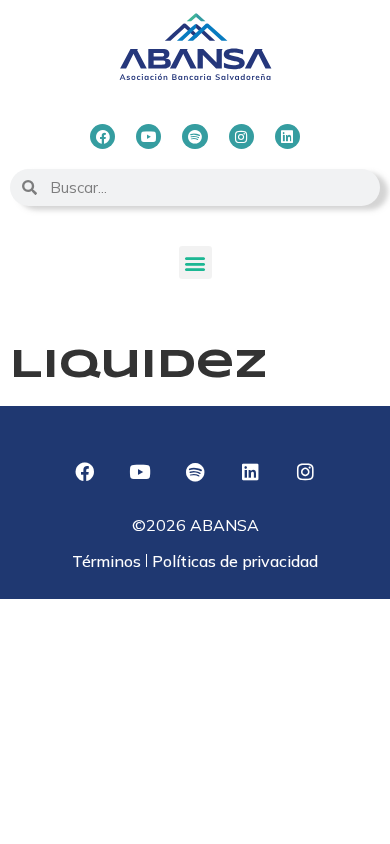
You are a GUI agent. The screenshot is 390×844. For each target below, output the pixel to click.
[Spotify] (194, 136)
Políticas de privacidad (233, 561)
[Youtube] (148, 136)
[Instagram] (241, 136)
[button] (195, 262)
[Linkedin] (287, 136)
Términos (108, 561)
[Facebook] (102, 136)
